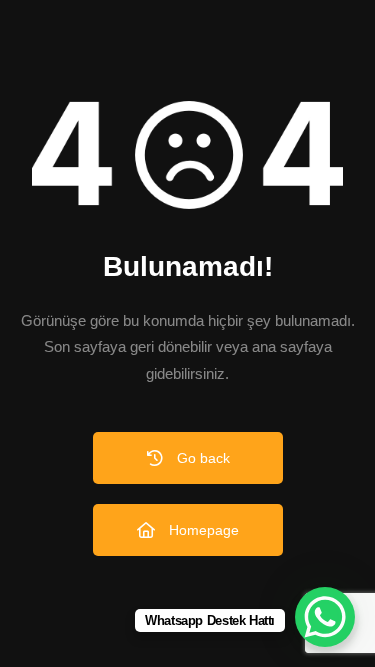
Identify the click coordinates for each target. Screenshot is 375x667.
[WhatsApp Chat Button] (325, 617)
